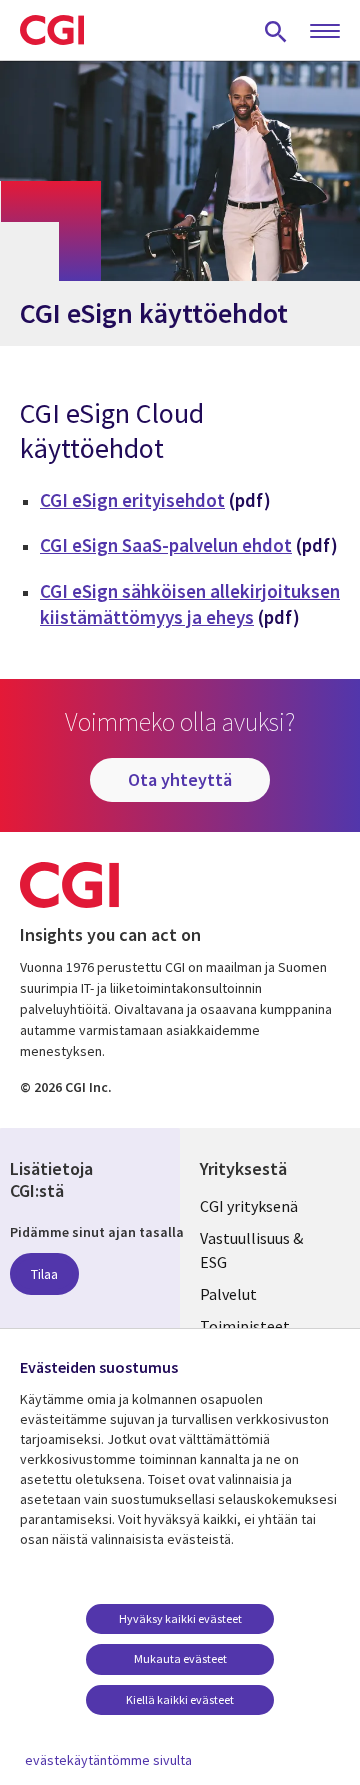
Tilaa (44, 1274)
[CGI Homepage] (52, 30)
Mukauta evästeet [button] (180, 1658)
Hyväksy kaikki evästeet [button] (180, 1618)
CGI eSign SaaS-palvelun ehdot (166, 545)
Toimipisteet (245, 1326)
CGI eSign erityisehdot (132, 500)
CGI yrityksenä (249, 1206)
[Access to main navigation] (325, 32)
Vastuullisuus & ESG (251, 1250)
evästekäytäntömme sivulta (108, 1760)
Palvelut (228, 1294)
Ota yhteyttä (180, 779)
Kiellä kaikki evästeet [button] (180, 1699)
